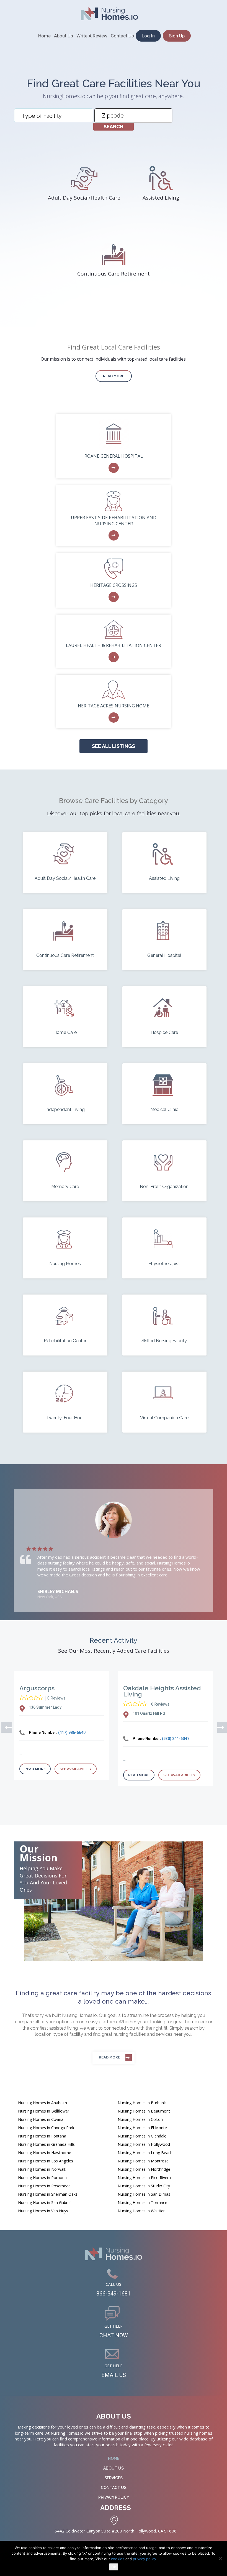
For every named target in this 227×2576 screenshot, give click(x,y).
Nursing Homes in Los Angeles (46, 2161)
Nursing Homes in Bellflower (44, 2111)
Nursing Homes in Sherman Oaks (48, 2194)
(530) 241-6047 (176, 1739)
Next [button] (220, 1727)
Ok (114, 2567)
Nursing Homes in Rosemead (44, 2186)
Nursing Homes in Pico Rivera (144, 2178)
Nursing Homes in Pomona (42, 2178)
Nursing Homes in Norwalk (42, 2169)
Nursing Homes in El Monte (142, 2128)
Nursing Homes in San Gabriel (45, 2202)
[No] (220, 2559)
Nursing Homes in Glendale (142, 2136)
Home (44, 36)
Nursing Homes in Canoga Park (46, 2128)
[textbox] (55, 116)
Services (114, 2478)
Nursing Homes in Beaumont (144, 2111)
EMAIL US (114, 2375)
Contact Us (122, 36)
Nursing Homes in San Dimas (144, 2194)
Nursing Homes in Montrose (143, 2161)
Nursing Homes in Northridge (144, 2169)
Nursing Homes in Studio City (144, 2186)
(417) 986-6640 (72, 1732)
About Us (64, 36)
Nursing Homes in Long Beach (145, 2153)
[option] (114, 1551)
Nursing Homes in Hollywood (144, 2144)
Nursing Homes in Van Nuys (43, 2211)
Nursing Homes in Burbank (142, 2103)
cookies (118, 2559)
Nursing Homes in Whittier (141, 2211)
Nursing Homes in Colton (140, 2119)
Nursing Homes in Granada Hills (46, 2144)
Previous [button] (4, 1727)
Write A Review (92, 36)
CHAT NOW (114, 2335)
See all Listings (114, 746)
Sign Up (177, 36)
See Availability (76, 1769)
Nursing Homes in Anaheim (42, 2103)
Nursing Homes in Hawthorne (45, 2153)
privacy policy (145, 2559)
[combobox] (54, 115)
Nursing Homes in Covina (41, 2119)
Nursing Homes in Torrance (142, 2202)
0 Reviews (56, 1698)
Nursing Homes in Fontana (42, 2136)
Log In (148, 36)
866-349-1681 (114, 2294)
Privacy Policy (114, 2497)
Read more (114, 376)
